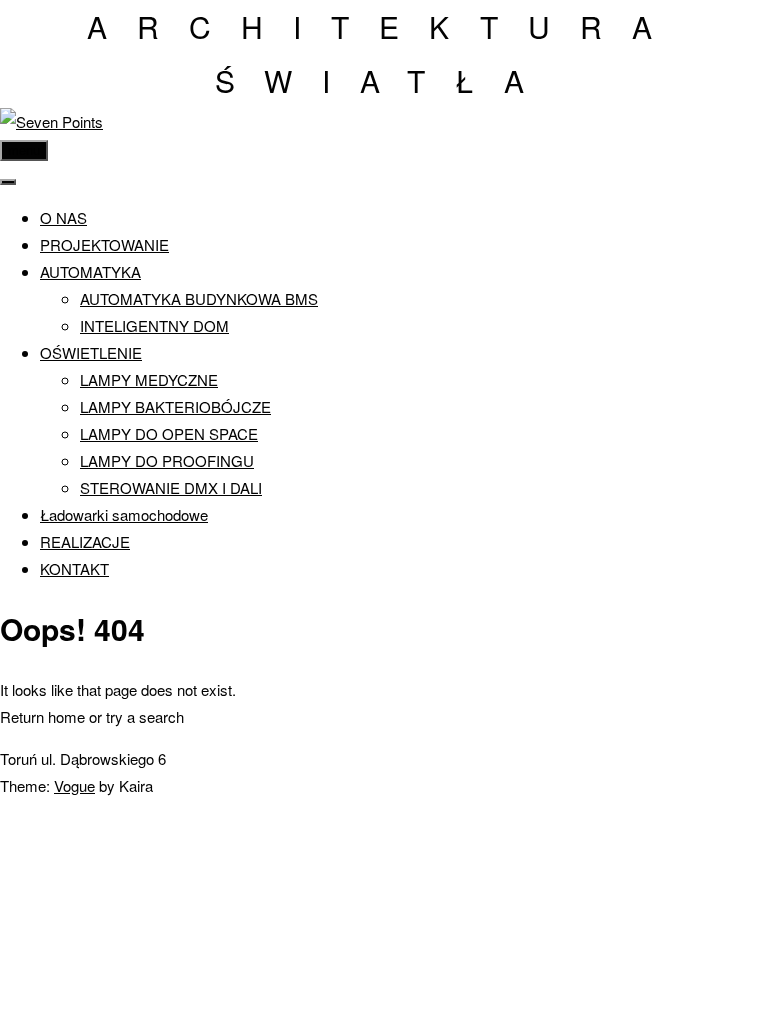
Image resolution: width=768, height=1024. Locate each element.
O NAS (63, 217)
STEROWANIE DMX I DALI (171, 487)
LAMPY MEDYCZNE (149, 379)
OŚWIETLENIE (91, 352)
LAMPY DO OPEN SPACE (169, 433)
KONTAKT (74, 568)
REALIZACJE (85, 541)
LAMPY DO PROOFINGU (167, 460)
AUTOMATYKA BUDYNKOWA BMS (199, 298)
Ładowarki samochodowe (124, 514)
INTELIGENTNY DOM (154, 325)
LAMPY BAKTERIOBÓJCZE (175, 406)
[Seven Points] (51, 121)
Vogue (74, 785)
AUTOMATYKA (90, 271)
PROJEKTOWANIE (104, 244)
